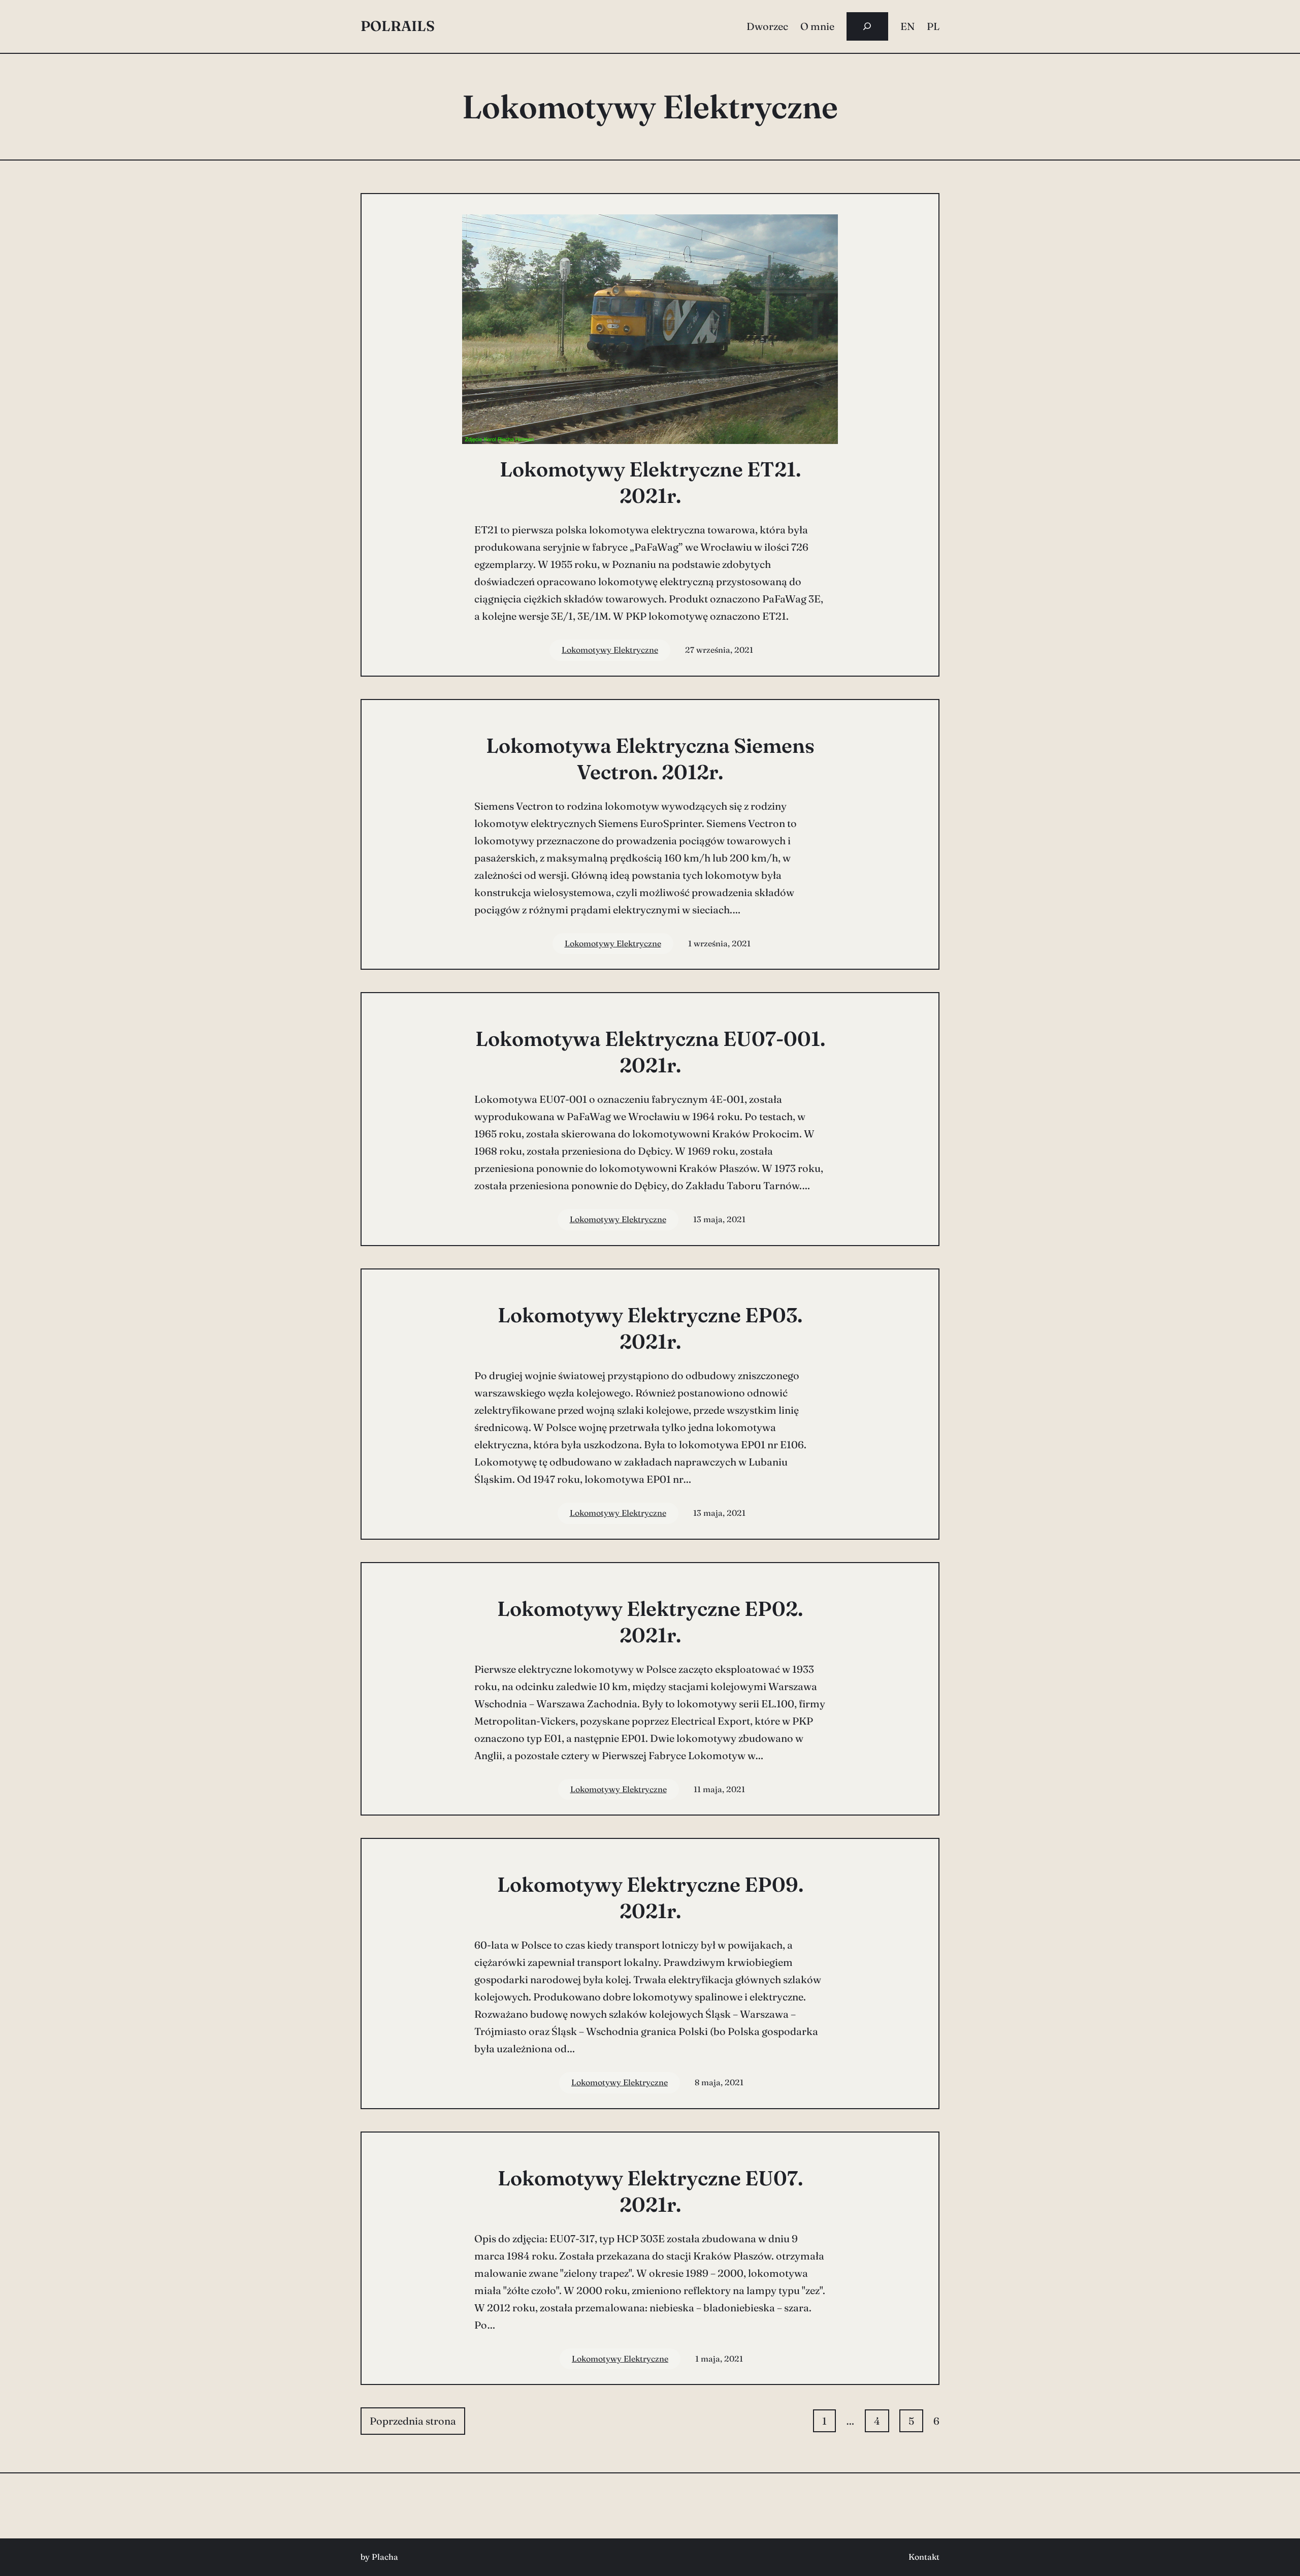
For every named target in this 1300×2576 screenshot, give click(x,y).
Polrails (398, 26)
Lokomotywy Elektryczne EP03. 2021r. (650, 1328)
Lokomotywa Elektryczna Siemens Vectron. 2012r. (650, 759)
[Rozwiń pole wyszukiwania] (867, 26)
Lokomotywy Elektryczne (610, 650)
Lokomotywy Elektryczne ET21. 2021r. (650, 482)
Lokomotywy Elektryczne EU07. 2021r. (650, 2191)
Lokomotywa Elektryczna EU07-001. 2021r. (650, 1052)
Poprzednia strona (413, 2421)
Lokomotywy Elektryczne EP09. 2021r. (650, 1898)
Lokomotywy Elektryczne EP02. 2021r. (650, 1622)
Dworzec (767, 26)
